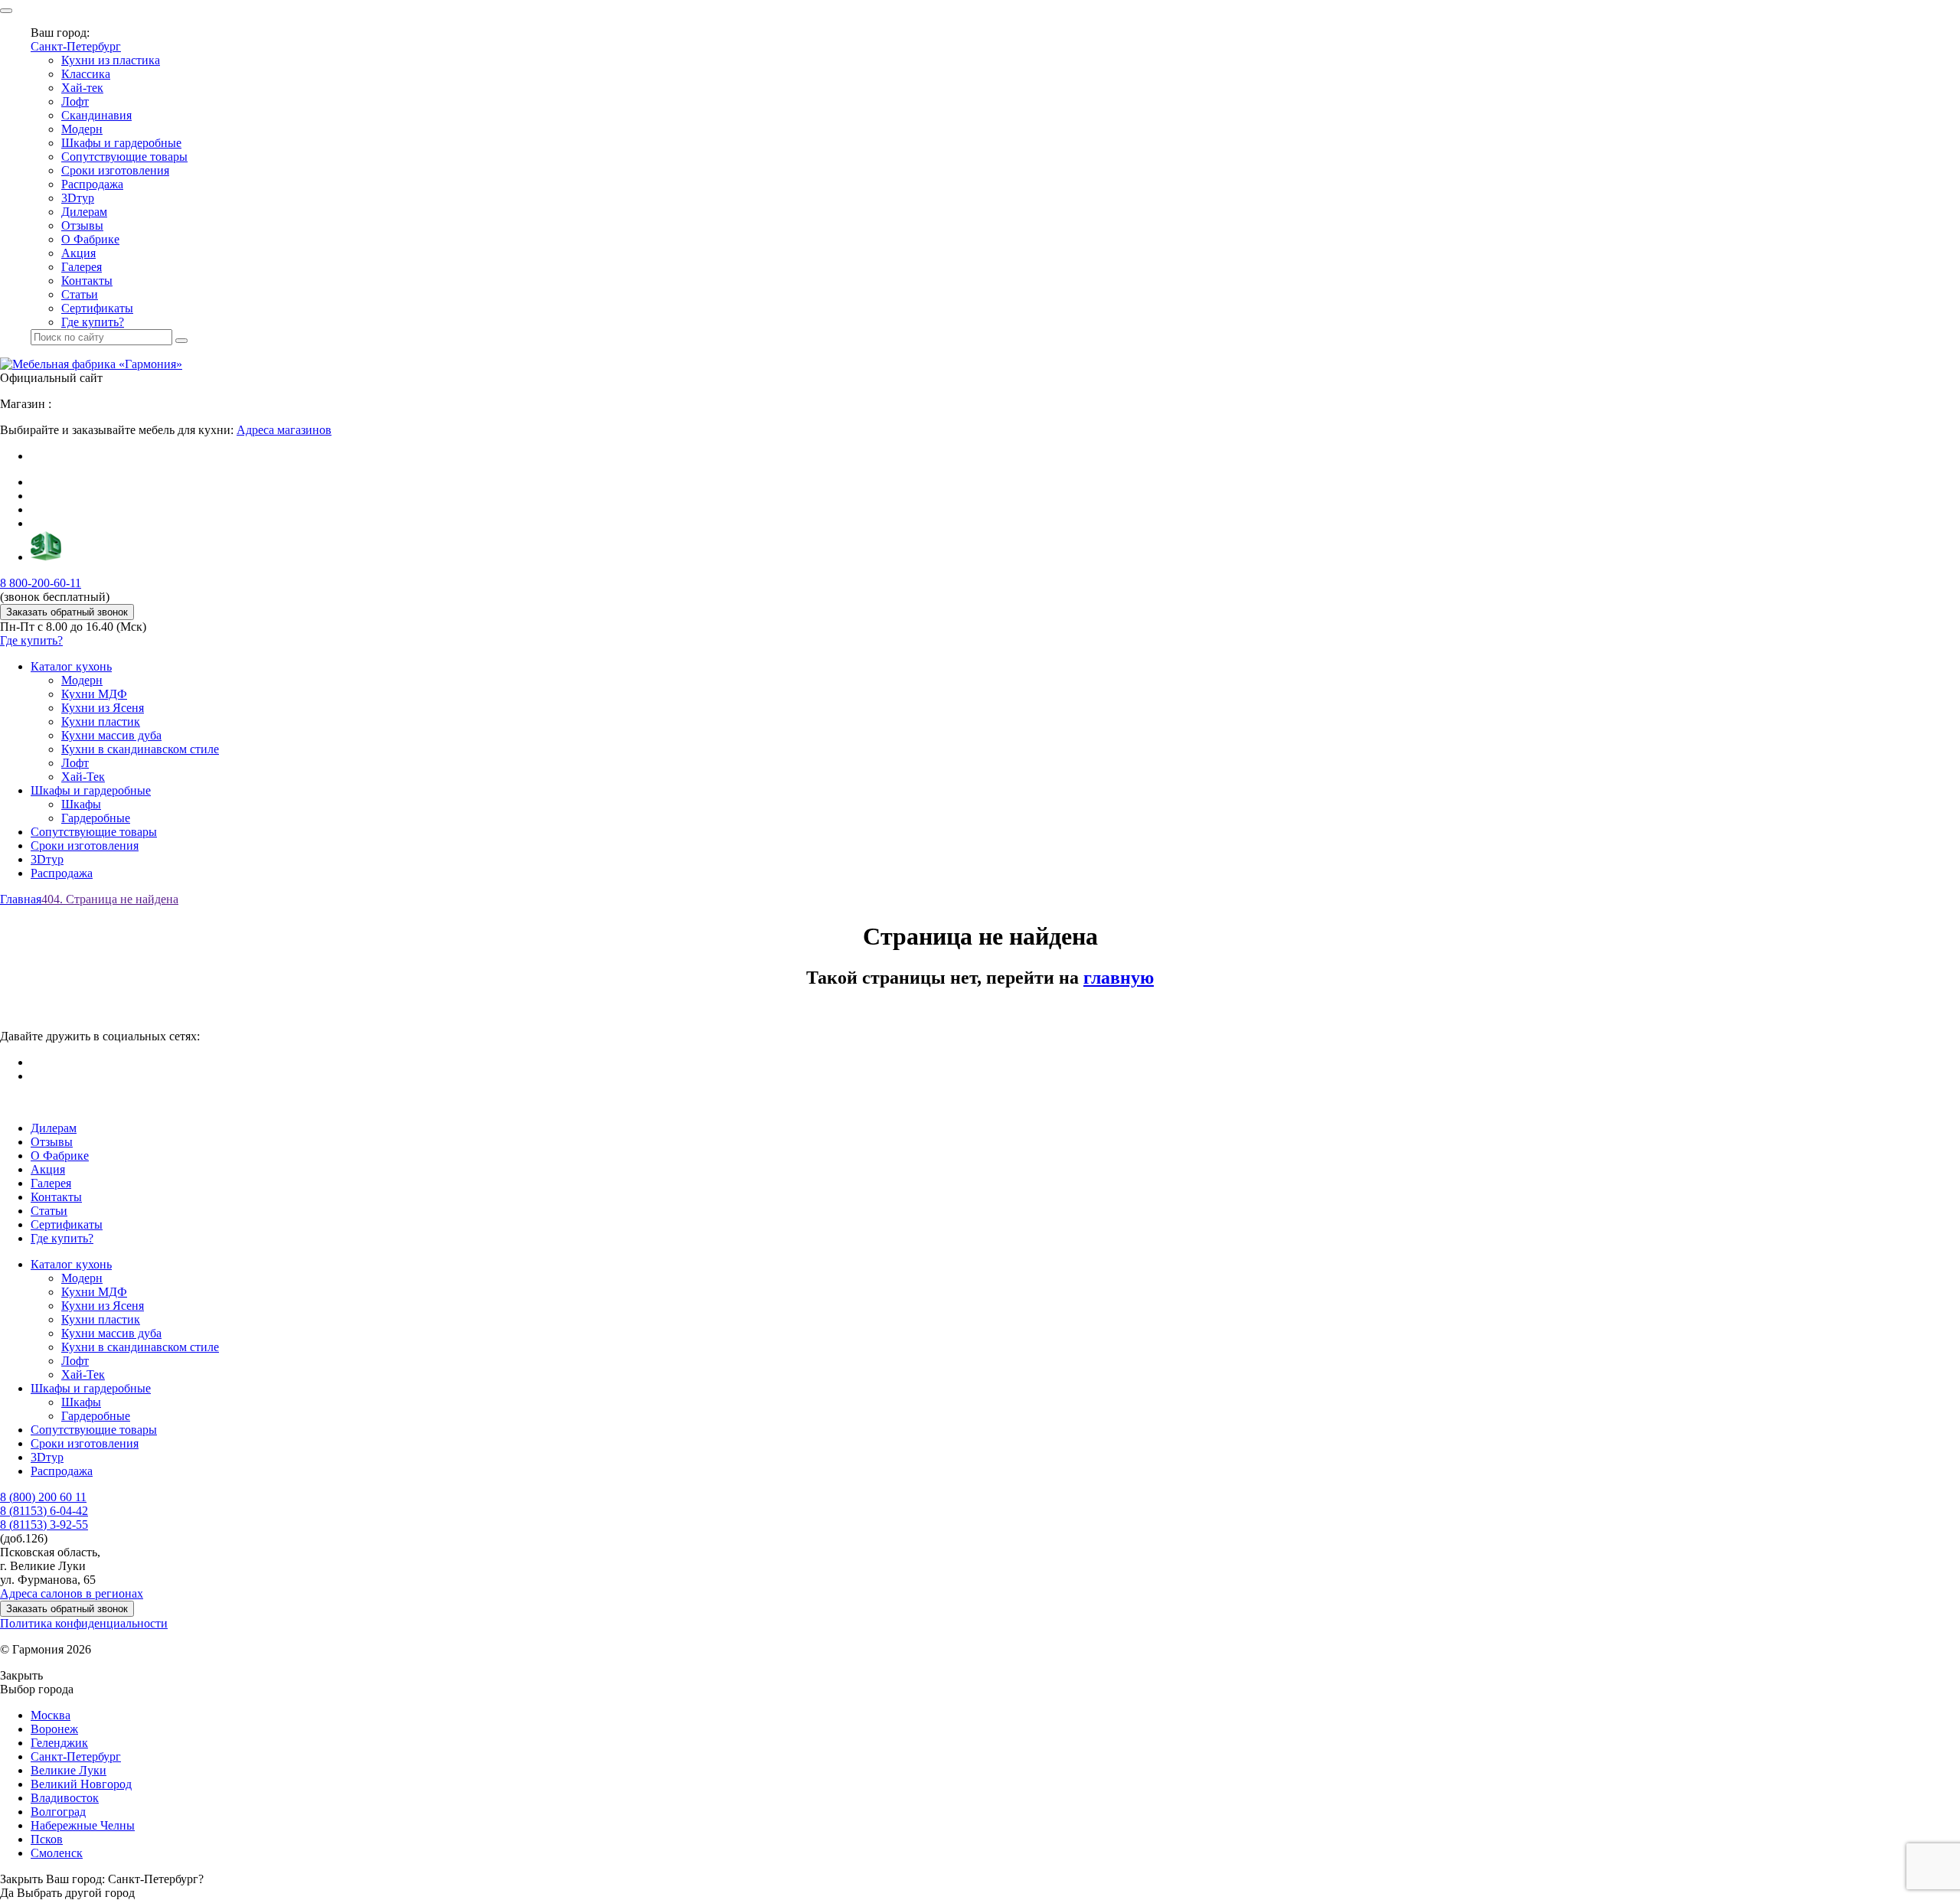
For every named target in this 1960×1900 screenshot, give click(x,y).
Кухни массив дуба (111, 735)
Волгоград (58, 1812)
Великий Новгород (81, 1784)
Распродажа (92, 184)
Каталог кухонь (71, 666)
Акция (78, 253)
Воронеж (54, 1729)
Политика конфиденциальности (84, 1623)
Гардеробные (96, 818)
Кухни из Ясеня (103, 708)
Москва (51, 1715)
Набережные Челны (83, 1825)
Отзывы (82, 225)
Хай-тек (82, 88)
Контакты (87, 281)
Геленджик (59, 1743)
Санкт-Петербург (76, 46)
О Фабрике (90, 239)
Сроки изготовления (115, 170)
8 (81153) (44, 1511)
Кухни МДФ (94, 694)
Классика (86, 74)
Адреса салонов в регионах (72, 1593)
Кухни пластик (101, 721)
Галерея (82, 267)
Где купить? (93, 322)
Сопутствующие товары (124, 157)
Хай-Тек (83, 777)
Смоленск (57, 1853)
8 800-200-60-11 (41, 583)
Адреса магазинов (284, 430)
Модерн (82, 129)
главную (1119, 978)
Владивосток (65, 1798)
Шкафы (81, 804)
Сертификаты (97, 308)
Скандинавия (96, 115)
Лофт (75, 101)
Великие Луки (69, 1770)
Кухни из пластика (111, 60)
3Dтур (78, 198)
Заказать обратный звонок (67, 612)
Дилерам (84, 212)
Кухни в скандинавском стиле (140, 749)
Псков (47, 1839)
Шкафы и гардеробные (121, 143)
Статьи (80, 294)
